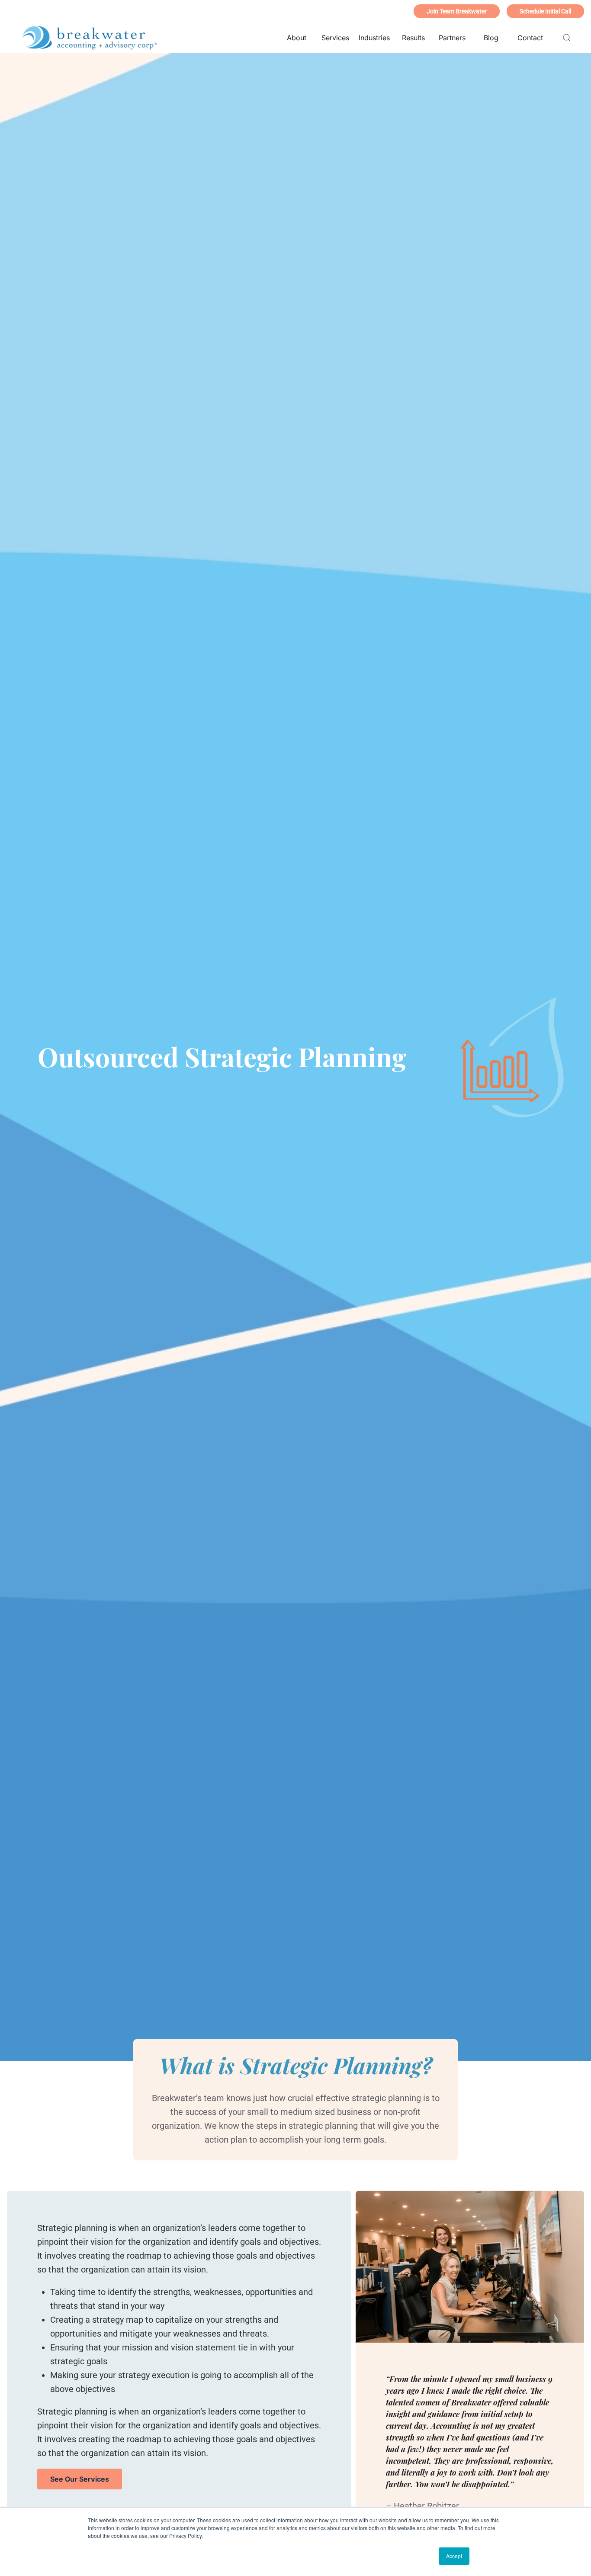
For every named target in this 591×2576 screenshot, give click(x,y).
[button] (567, 38)
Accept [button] (454, 2556)
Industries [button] (374, 38)
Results (413, 38)
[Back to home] (90, 38)
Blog (491, 38)
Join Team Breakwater (457, 11)
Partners (452, 38)
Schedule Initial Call (545, 11)
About (297, 38)
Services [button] (335, 38)
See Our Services (80, 2479)
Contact (530, 38)
